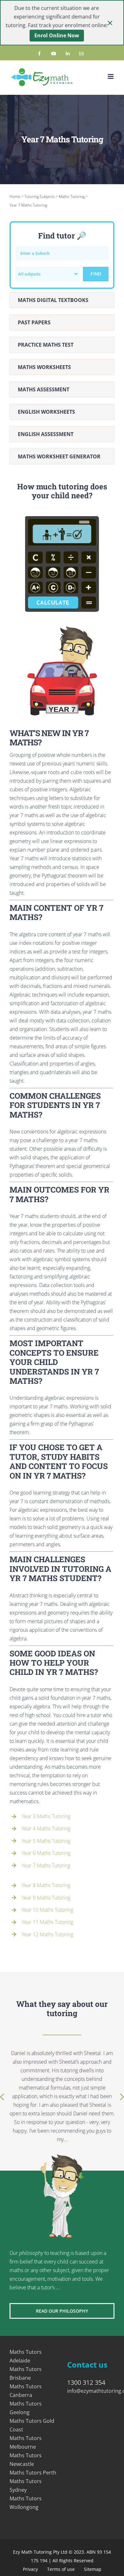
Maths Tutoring (72, 196)
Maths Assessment (44, 389)
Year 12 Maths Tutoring (47, 1934)
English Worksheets (46, 412)
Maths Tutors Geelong (26, 2408)
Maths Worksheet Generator (59, 456)
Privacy (30, 2569)
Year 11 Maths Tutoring (47, 1922)
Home (15, 196)
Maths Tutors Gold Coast (32, 2425)
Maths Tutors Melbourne (26, 2442)
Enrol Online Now (57, 35)
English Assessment (46, 434)
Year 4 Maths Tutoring (46, 1828)
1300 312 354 (86, 2382)
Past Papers (34, 322)
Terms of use (61, 2569)
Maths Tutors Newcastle (26, 2460)
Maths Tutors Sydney (26, 2486)
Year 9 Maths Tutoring (46, 1898)
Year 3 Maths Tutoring (46, 1816)
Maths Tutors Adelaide (26, 2356)
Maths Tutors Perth (33, 2473)
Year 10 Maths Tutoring (47, 1910)
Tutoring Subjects (40, 196)
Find (96, 274)
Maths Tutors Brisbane (26, 2373)
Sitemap (93, 2569)
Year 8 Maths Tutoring (46, 1885)
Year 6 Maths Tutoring (46, 1853)
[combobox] (48, 274)
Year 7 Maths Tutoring (46, 1865)
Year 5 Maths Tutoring (46, 1841)
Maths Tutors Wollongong (26, 2503)
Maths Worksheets (44, 367)
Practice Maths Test (46, 345)
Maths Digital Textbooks (53, 300)
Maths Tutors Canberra (26, 2391)
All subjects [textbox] (29, 274)
